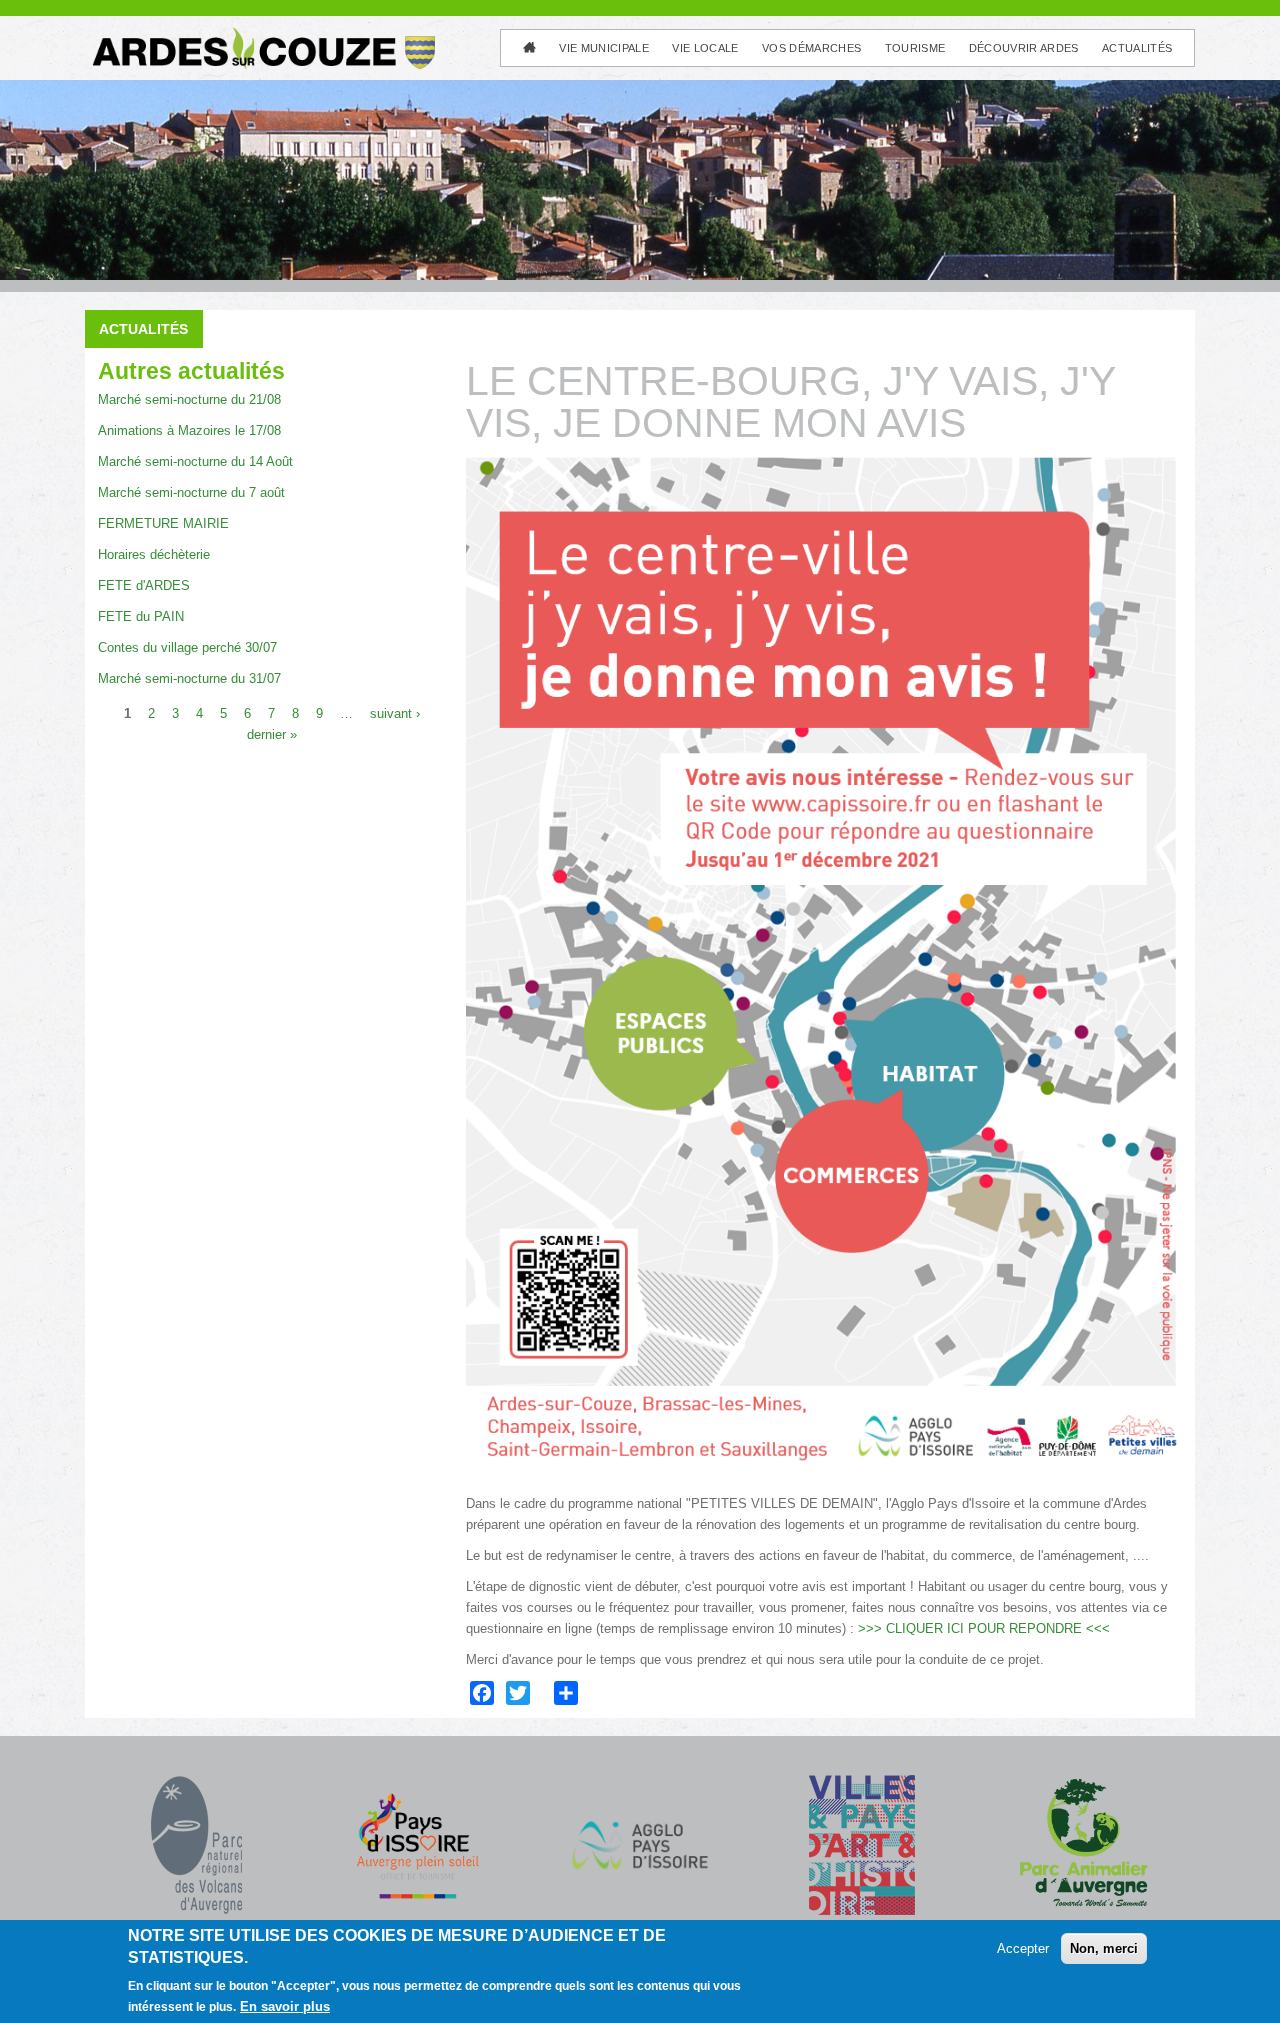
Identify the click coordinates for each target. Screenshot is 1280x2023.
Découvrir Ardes (1024, 48)
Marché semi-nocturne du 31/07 (189, 678)
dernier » (272, 733)
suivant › (395, 712)
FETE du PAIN (141, 616)
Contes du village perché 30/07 (187, 647)
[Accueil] (262, 35)
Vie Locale (705, 48)
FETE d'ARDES (144, 585)
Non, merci (1104, 1948)
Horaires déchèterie (154, 554)
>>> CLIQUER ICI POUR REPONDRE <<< (984, 1628)
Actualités (1137, 48)
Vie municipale (604, 48)
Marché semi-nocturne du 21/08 (189, 399)
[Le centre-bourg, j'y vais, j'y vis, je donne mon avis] (824, 975)
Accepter (1023, 1948)
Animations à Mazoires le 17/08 (189, 430)
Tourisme (915, 48)
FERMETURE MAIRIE (163, 523)
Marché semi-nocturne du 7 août (191, 492)
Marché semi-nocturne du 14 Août (195, 461)
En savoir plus (285, 2006)
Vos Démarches (811, 48)
